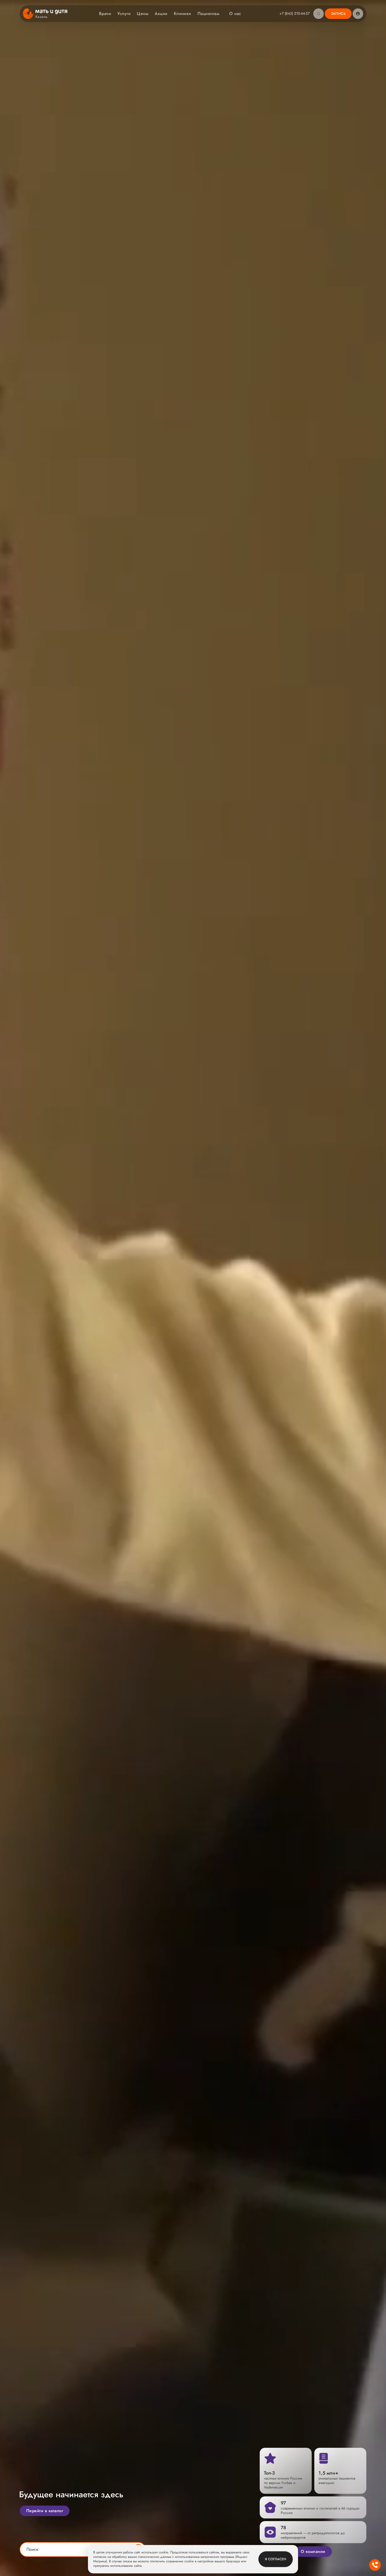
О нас (235, 14)
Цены (143, 14)
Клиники (182, 14)
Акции (161, 14)
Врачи (105, 14)
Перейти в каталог (45, 2511)
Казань (42, 17)
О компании (313, 2551)
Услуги (124, 14)
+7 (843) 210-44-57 (294, 13)
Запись (338, 14)
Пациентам (208, 14)
